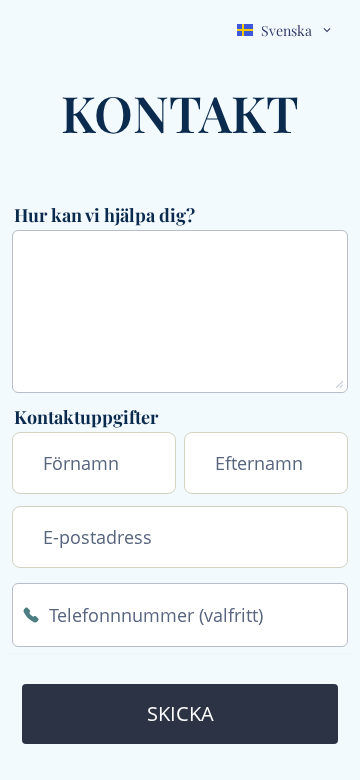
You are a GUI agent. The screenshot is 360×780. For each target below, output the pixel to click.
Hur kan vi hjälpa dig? (104, 215)
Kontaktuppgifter (86, 417)
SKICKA (180, 713)
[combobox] (285, 30)
